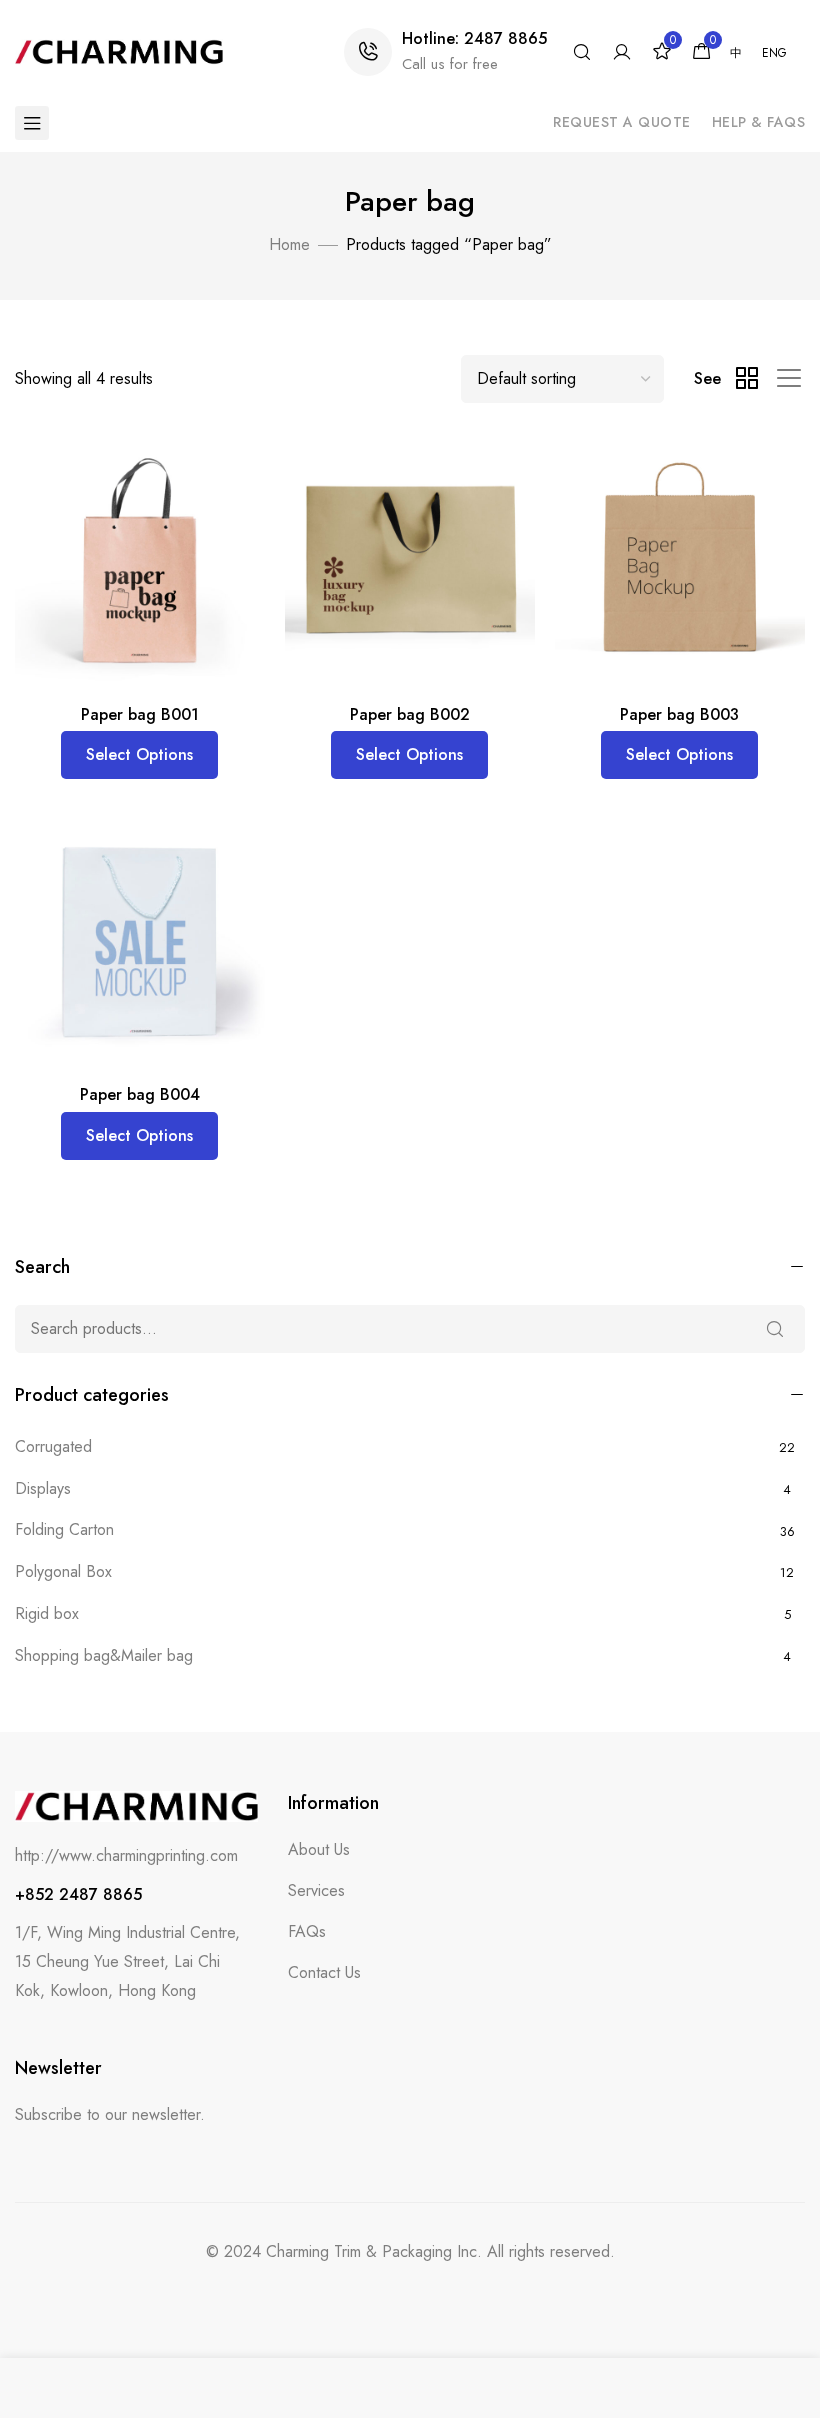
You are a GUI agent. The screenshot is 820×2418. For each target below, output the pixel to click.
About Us (319, 1849)
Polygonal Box (63, 1571)
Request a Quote (622, 122)
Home (289, 244)
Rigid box (47, 1613)
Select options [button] (139, 754)
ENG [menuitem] (774, 54)
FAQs (307, 1931)
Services (316, 1890)
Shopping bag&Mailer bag (104, 1655)
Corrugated (53, 1446)
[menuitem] (736, 53)
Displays (43, 1488)
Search (775, 1329)
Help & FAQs (759, 122)
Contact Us (324, 1972)
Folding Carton (64, 1529)
